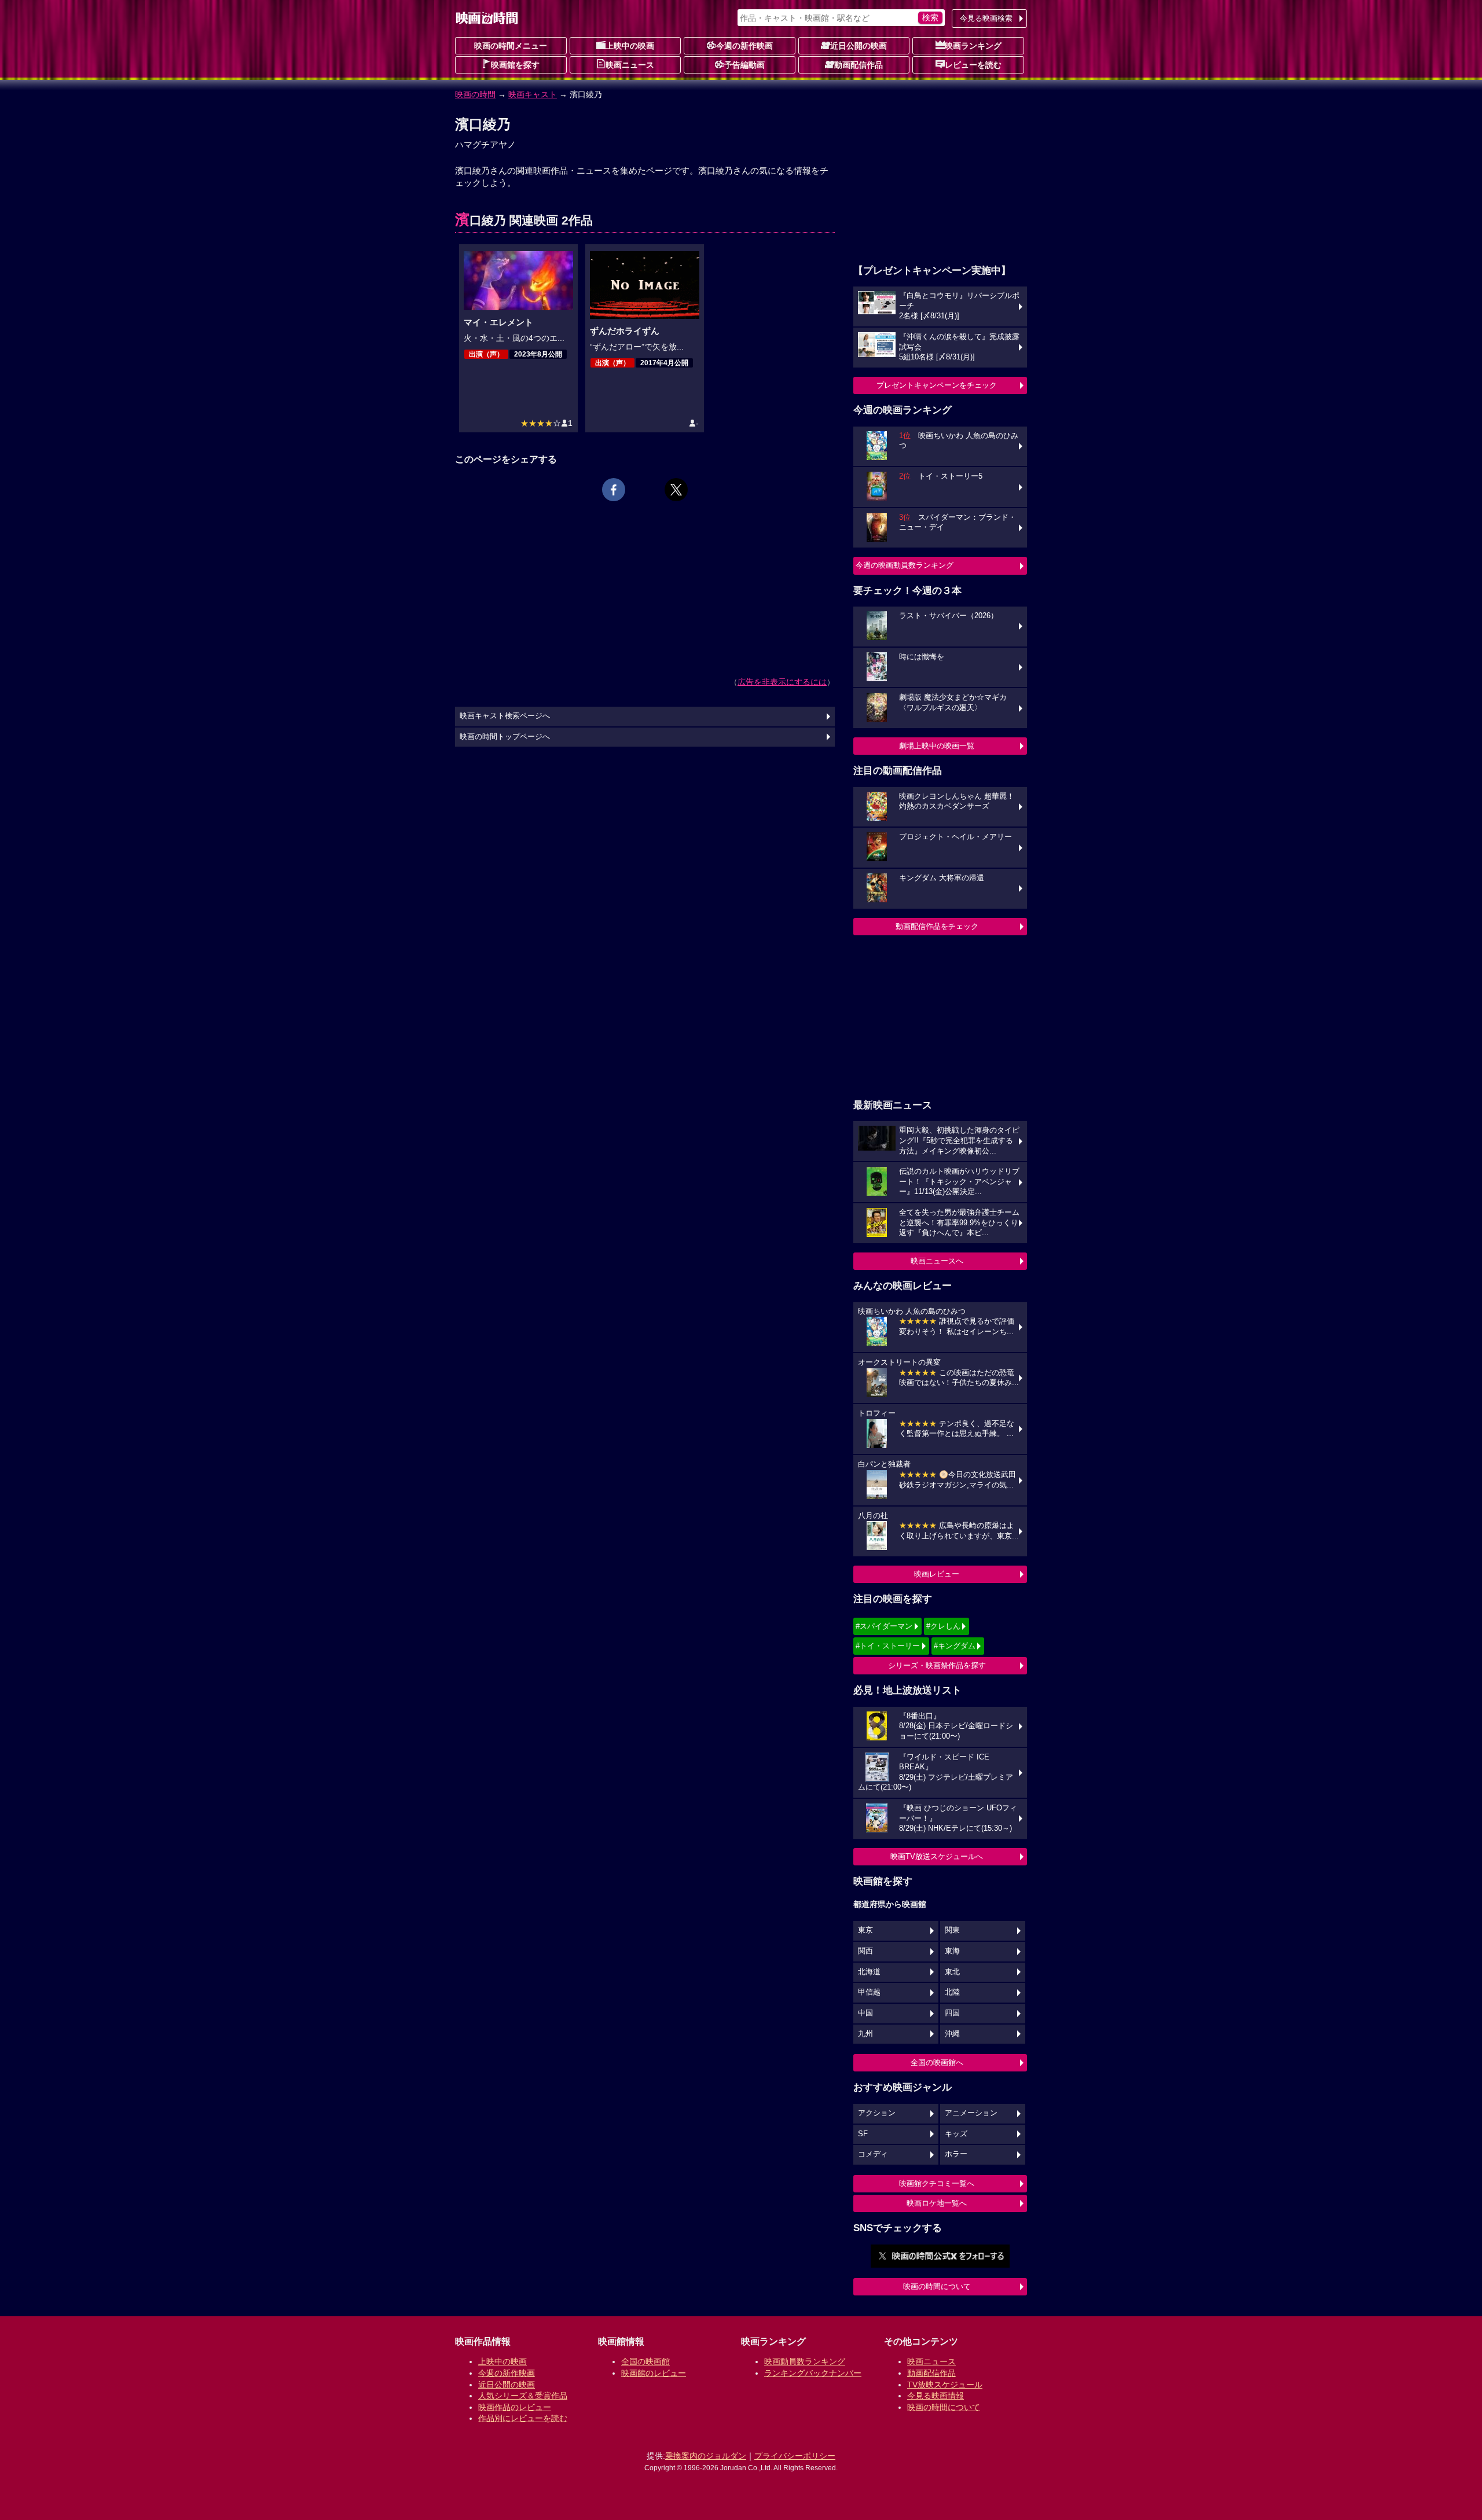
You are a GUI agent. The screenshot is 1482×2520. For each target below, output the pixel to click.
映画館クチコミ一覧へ (937, 2183)
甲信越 (869, 1992)
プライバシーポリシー (795, 2456)
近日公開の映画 (859, 46)
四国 (952, 2013)
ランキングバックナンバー (813, 2373)
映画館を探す (515, 65)
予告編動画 (744, 65)
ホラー (956, 2154)
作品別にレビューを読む (523, 2418)
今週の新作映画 (744, 46)
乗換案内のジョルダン (706, 2456)
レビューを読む (973, 65)
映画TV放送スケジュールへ (937, 1856)
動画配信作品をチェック (937, 926)
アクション (877, 2113)
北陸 (952, 1992)
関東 (952, 1930)
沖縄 (952, 2034)
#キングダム (955, 1646)
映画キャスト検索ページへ (505, 716)
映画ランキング (973, 46)
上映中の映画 (630, 46)
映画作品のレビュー (515, 2407)
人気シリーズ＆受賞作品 (523, 2396)
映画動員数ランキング (805, 2361)
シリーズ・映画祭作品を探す (937, 1665)
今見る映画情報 (936, 2396)
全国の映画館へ (937, 2062)
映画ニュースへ (937, 1261)
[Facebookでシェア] (614, 490)
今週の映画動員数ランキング (905, 565)
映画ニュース (630, 65)
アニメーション (971, 2113)
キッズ (956, 2134)
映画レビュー (937, 1574)
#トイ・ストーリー (888, 1646)
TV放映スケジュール (945, 2385)
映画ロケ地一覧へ (937, 2203)
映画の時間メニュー (511, 46)
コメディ (873, 2154)
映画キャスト (533, 94)
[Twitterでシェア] (676, 490)
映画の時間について (937, 2286)
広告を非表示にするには (782, 682)
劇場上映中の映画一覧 (937, 746)
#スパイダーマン (884, 1626)
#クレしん (943, 1626)
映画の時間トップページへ (505, 737)
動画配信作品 (859, 65)
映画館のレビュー (654, 2373)
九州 (865, 2034)
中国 (865, 2013)
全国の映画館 (645, 2361)
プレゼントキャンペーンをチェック (937, 385)
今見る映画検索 (986, 18)
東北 (952, 1972)
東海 (952, 1951)
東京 (865, 1930)
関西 (865, 1951)
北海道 (869, 1972)
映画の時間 (475, 94)
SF (863, 2134)
